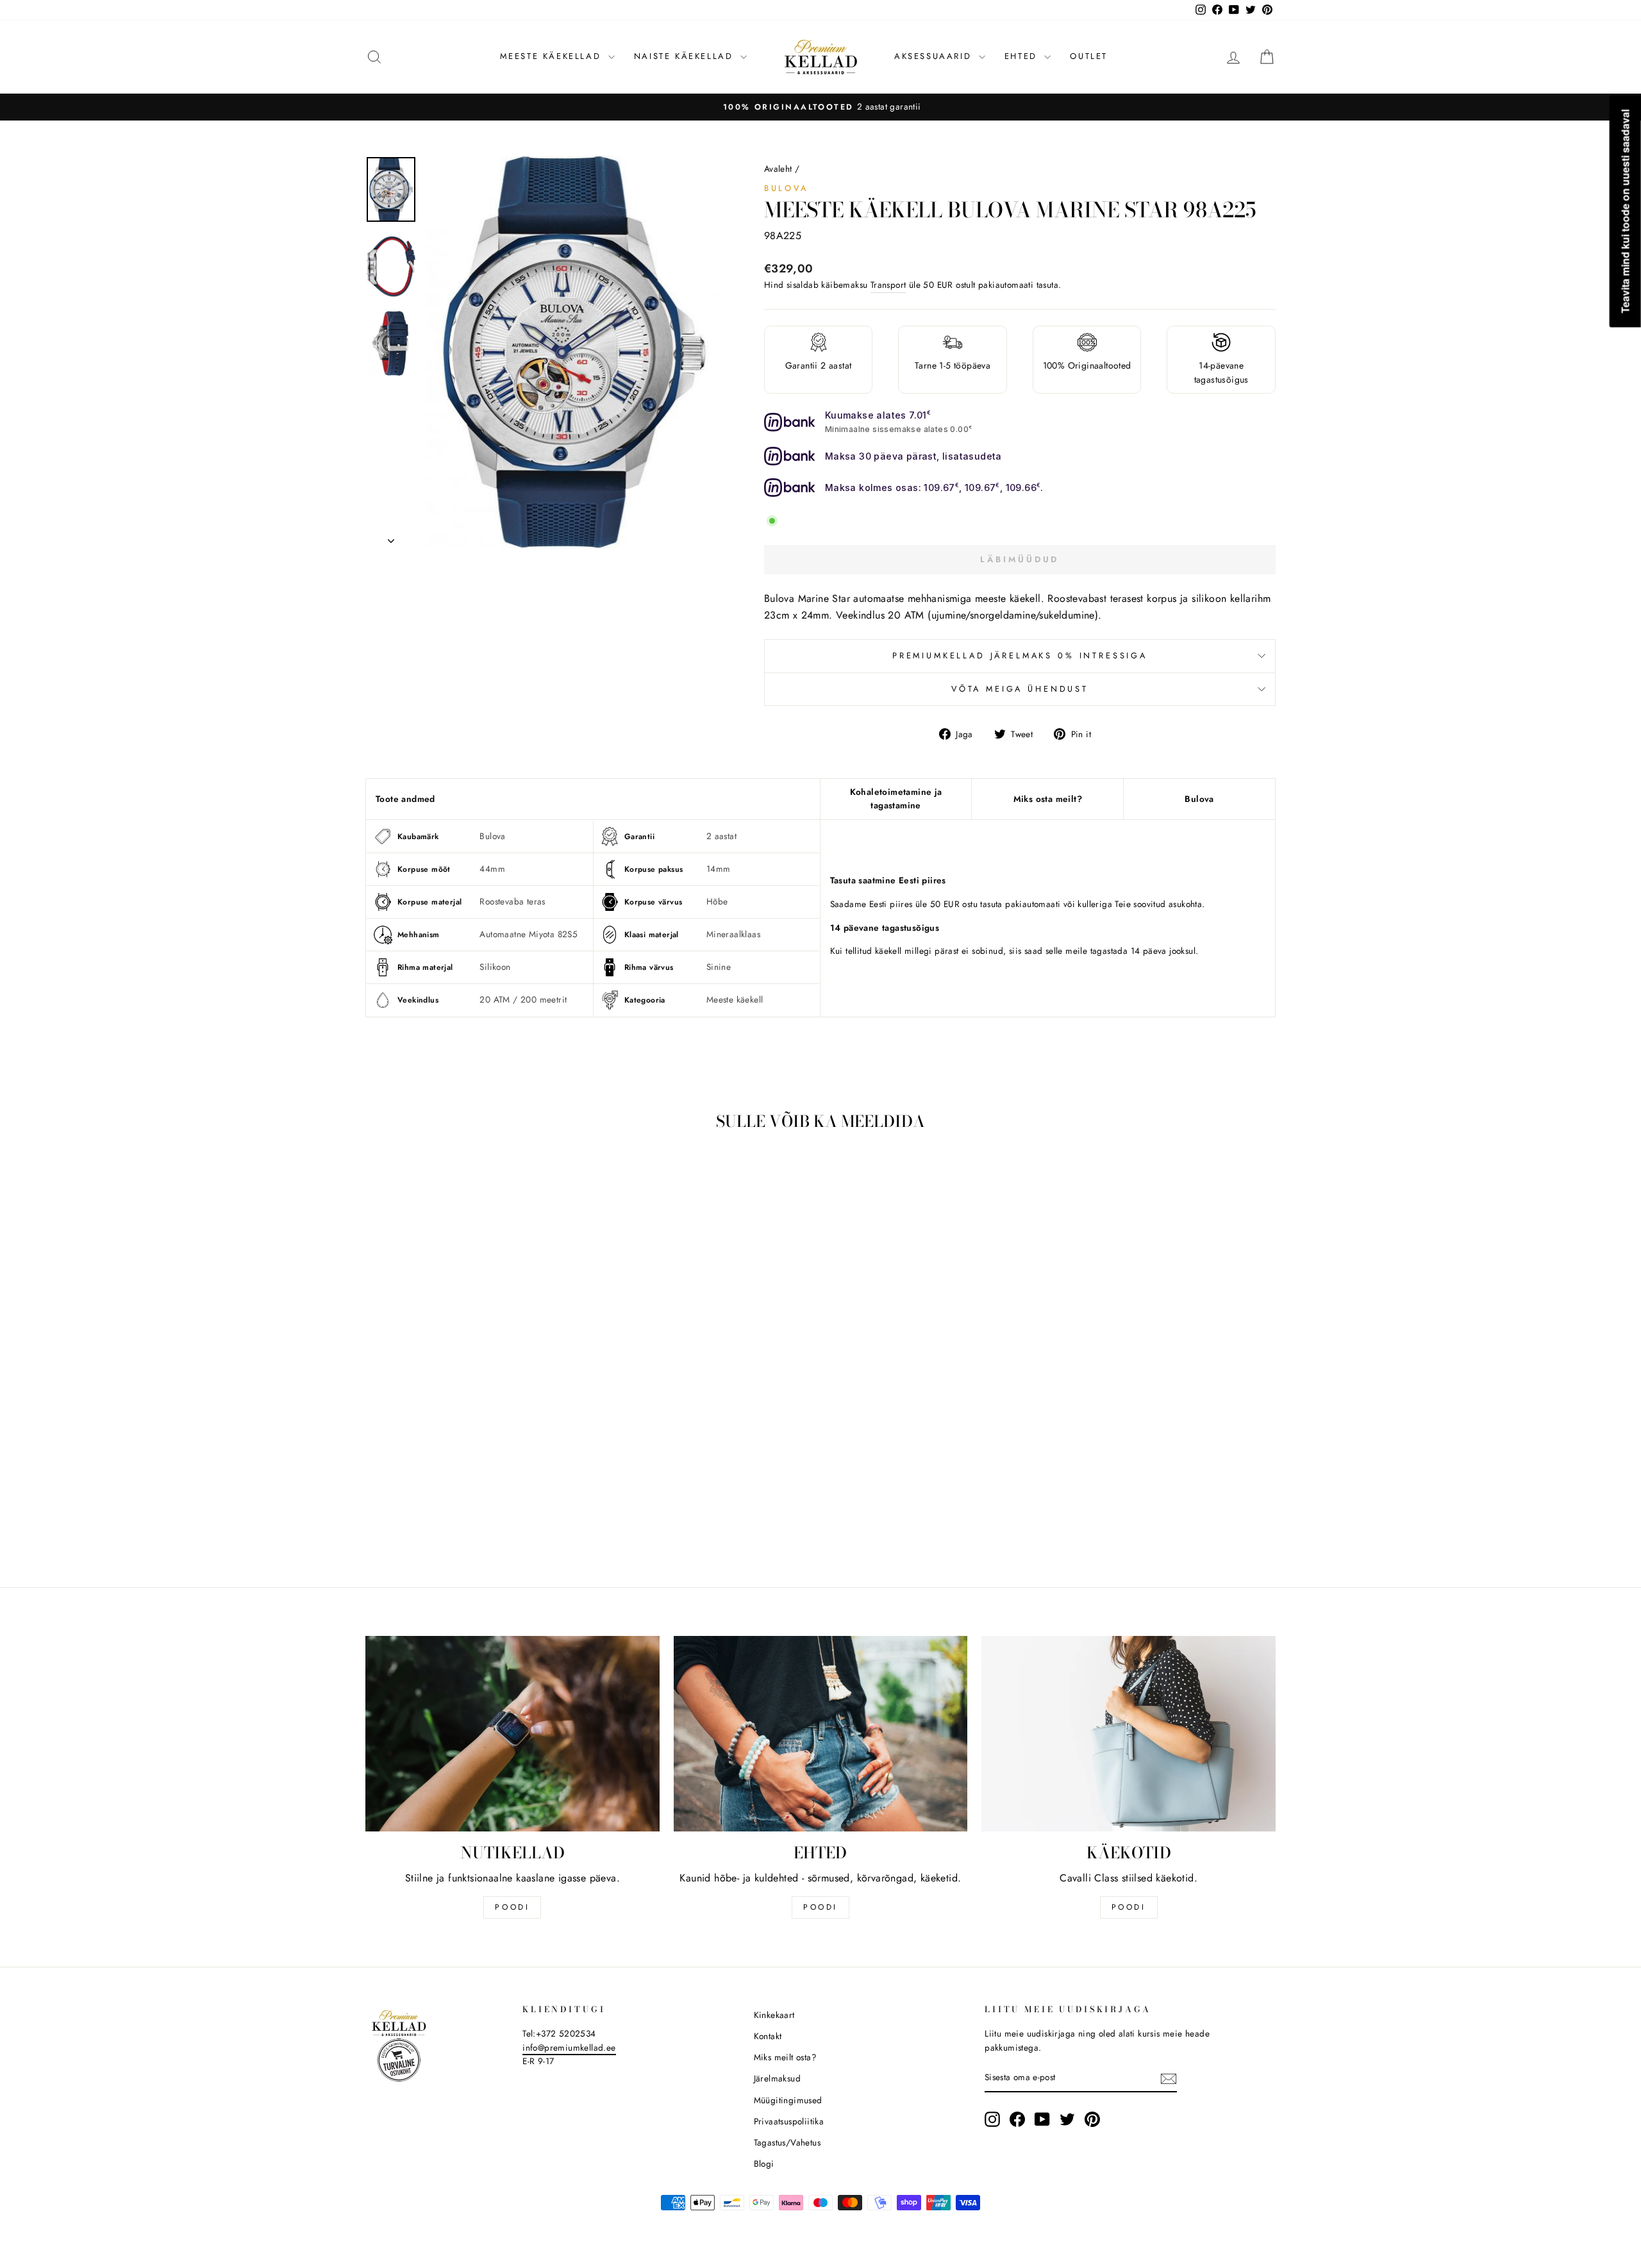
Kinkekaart (774, 2015)
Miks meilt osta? (785, 2057)
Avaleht (778, 169)
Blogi (764, 2164)
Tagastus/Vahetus (787, 2142)
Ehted (1023, 56)
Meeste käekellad (553, 56)
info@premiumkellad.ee (569, 2047)
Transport (888, 285)
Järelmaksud (777, 2078)
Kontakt (768, 2036)
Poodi (820, 1907)
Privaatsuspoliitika (789, 2121)
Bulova (786, 188)
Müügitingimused (788, 2100)
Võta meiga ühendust (1020, 689)
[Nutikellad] (512, 1734)
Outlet (1089, 56)
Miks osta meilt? (1048, 799)
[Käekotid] (1129, 1734)
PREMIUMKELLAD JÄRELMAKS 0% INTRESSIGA (1020, 655)
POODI (512, 1907)
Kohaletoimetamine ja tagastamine (896, 799)
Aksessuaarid (935, 56)
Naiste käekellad (686, 56)
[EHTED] (821, 1734)
